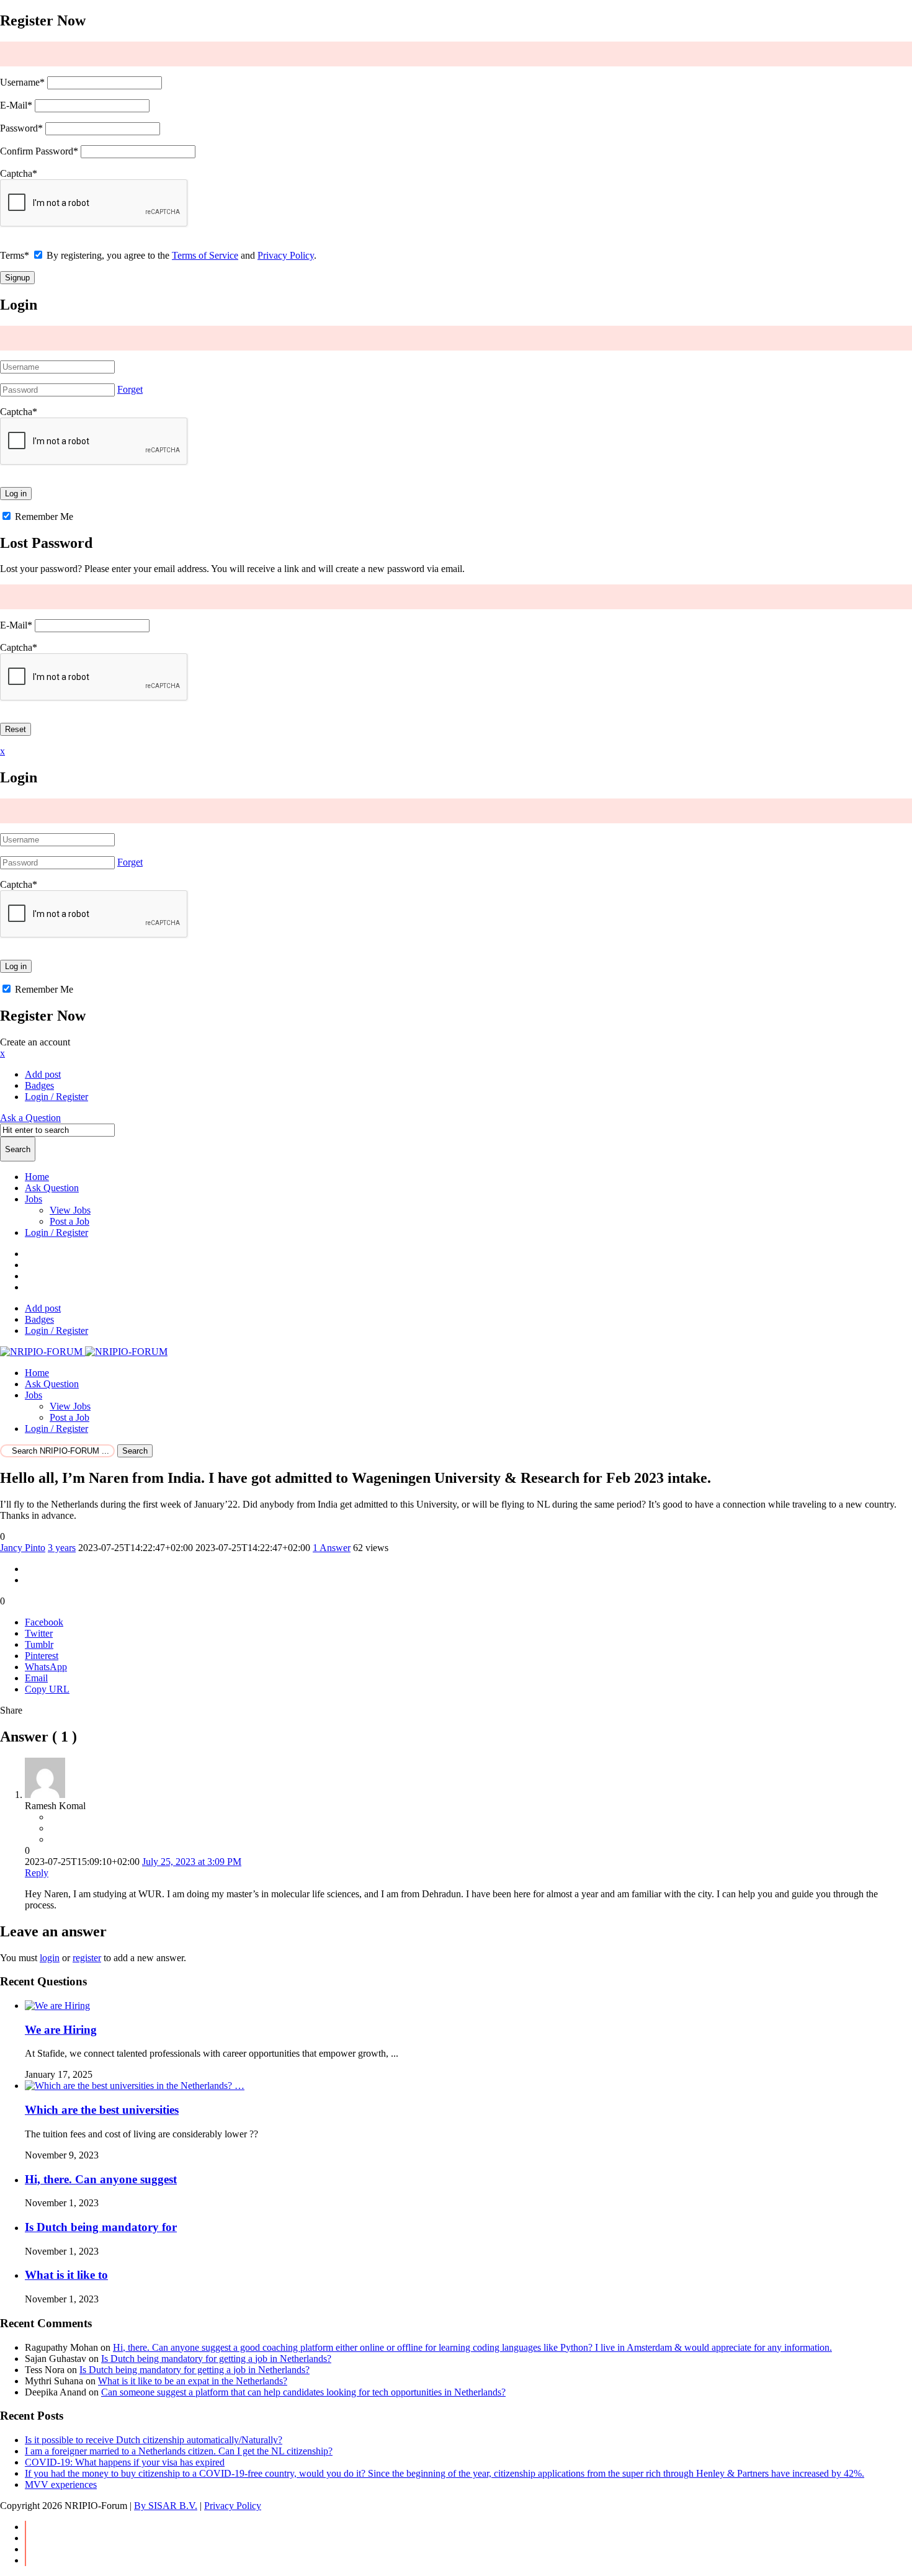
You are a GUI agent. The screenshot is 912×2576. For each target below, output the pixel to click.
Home (37, 1177)
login (50, 1958)
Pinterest (42, 1656)
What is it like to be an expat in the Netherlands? (193, 2381)
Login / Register (56, 1232)
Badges (39, 1085)
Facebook (44, 1622)
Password (21, 128)
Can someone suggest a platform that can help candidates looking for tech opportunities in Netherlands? (303, 2392)
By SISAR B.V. (166, 2506)
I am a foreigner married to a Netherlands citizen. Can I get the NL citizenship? (179, 2451)
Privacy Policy (286, 255)
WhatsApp (46, 1667)
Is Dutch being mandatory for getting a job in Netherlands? (216, 2359)
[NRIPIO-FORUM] (84, 1352)
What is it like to (66, 2275)
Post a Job (69, 1221)
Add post (43, 1074)
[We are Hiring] (57, 2006)
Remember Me (43, 517)
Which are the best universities (102, 2110)
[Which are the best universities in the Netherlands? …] (135, 2086)
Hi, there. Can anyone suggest (101, 2179)
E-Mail (16, 105)
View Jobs (70, 1210)
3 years (62, 1548)
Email (36, 1678)
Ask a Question (30, 1118)
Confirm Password (39, 151)
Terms (15, 255)
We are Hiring (61, 2030)
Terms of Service (205, 255)
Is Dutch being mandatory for (101, 2227)
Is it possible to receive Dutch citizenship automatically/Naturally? (154, 2440)
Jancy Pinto (23, 1548)
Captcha (19, 173)
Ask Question (52, 1188)
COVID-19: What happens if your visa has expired (125, 2462)
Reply (37, 1873)
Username (22, 82)
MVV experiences (61, 2484)
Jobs (34, 1199)
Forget (130, 389)
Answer (332, 1548)
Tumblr (39, 1644)
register (87, 1958)
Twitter (39, 1633)
